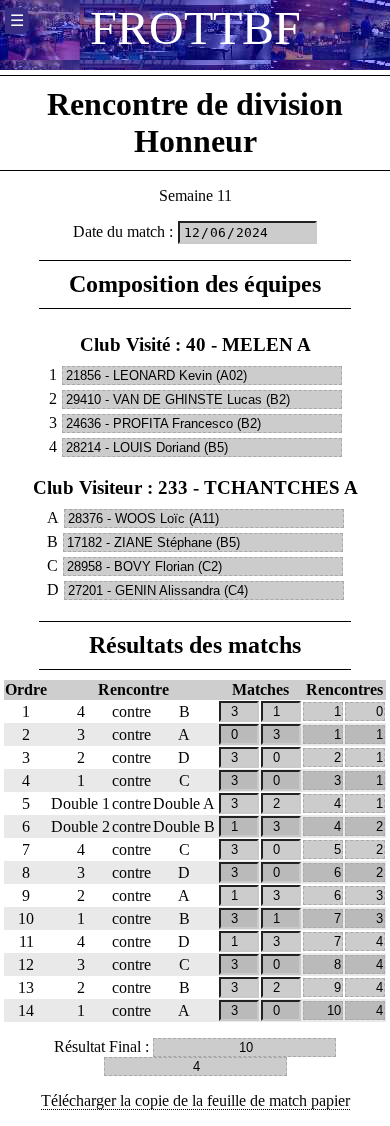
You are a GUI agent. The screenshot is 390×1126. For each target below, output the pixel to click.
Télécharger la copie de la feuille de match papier (195, 1100)
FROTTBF (195, 27)
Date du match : (123, 231)
